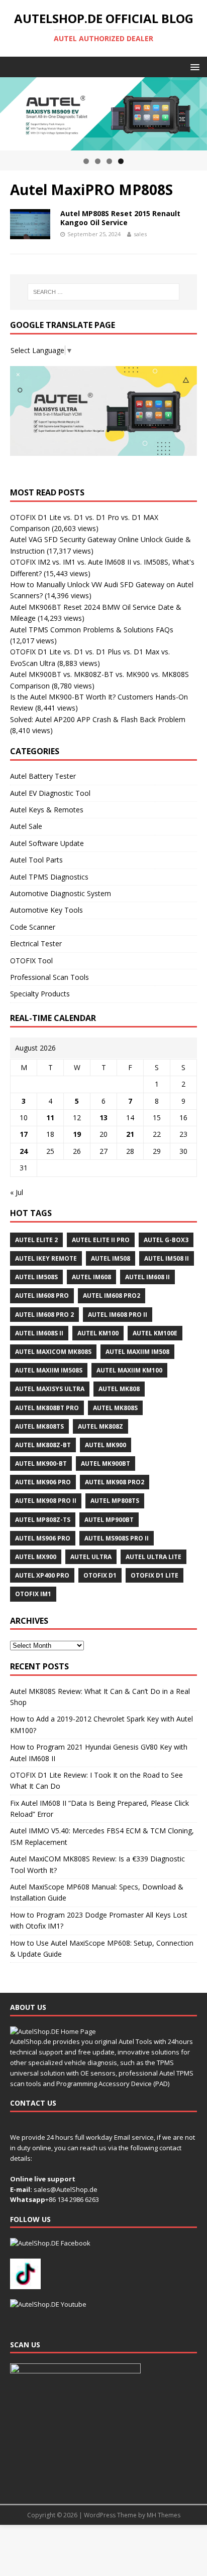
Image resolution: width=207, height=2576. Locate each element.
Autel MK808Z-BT (43, 1445)
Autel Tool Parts (36, 860)
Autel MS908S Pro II (117, 1538)
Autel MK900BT (106, 1464)
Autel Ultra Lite (153, 1557)
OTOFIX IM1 (33, 1594)
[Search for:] (104, 292)
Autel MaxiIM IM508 (137, 1352)
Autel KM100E (155, 1333)
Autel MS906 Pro (43, 1538)
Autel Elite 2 (36, 1240)
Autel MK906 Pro (43, 1482)
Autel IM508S (36, 1277)
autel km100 (98, 1333)
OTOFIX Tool (31, 961)
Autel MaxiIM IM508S (49, 1370)
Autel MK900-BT (41, 1464)
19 (77, 1134)
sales (140, 234)
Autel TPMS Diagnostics (49, 877)
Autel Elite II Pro (101, 1240)
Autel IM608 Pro (42, 1296)
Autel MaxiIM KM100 (129, 1370)
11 (50, 1118)
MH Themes (164, 2515)
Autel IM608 (91, 1277)
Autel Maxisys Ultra (50, 1389)
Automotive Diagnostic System (61, 893)
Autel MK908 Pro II (46, 1501)
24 (24, 1151)
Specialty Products (40, 994)
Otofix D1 (100, 1575)
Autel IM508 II (167, 1258)
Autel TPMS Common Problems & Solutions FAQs (92, 630)
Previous (13, 111)
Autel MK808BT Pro (47, 1408)
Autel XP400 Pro (42, 1575)
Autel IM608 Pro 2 (44, 1315)
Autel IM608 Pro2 (112, 1296)
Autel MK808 (119, 1389)
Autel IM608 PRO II (118, 1315)
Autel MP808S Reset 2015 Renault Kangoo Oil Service (120, 218)
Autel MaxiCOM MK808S (53, 1352)
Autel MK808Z (100, 1426)
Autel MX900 (36, 1557)
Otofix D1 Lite (154, 1575)
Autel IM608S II (39, 1333)
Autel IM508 (111, 1258)
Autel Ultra (91, 1557)
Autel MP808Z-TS (43, 1520)
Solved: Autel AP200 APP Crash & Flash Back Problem (98, 719)
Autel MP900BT (109, 1520)
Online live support (43, 2179)
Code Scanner (33, 927)
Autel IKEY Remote (46, 1258)
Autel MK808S (115, 1408)
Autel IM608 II (147, 1277)
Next (194, 111)
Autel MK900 (106, 1445)
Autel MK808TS (39, 1426)
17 (24, 1134)
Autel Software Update (47, 843)
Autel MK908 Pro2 (115, 1482)
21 (130, 1134)
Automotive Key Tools (46, 910)
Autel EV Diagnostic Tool (50, 793)
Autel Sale (26, 826)
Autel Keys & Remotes (47, 810)
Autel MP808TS (115, 1501)
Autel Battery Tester (43, 776)
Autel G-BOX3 (166, 1240)
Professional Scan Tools (49, 977)
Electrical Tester (36, 943)
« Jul (17, 1192)
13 (103, 1118)
